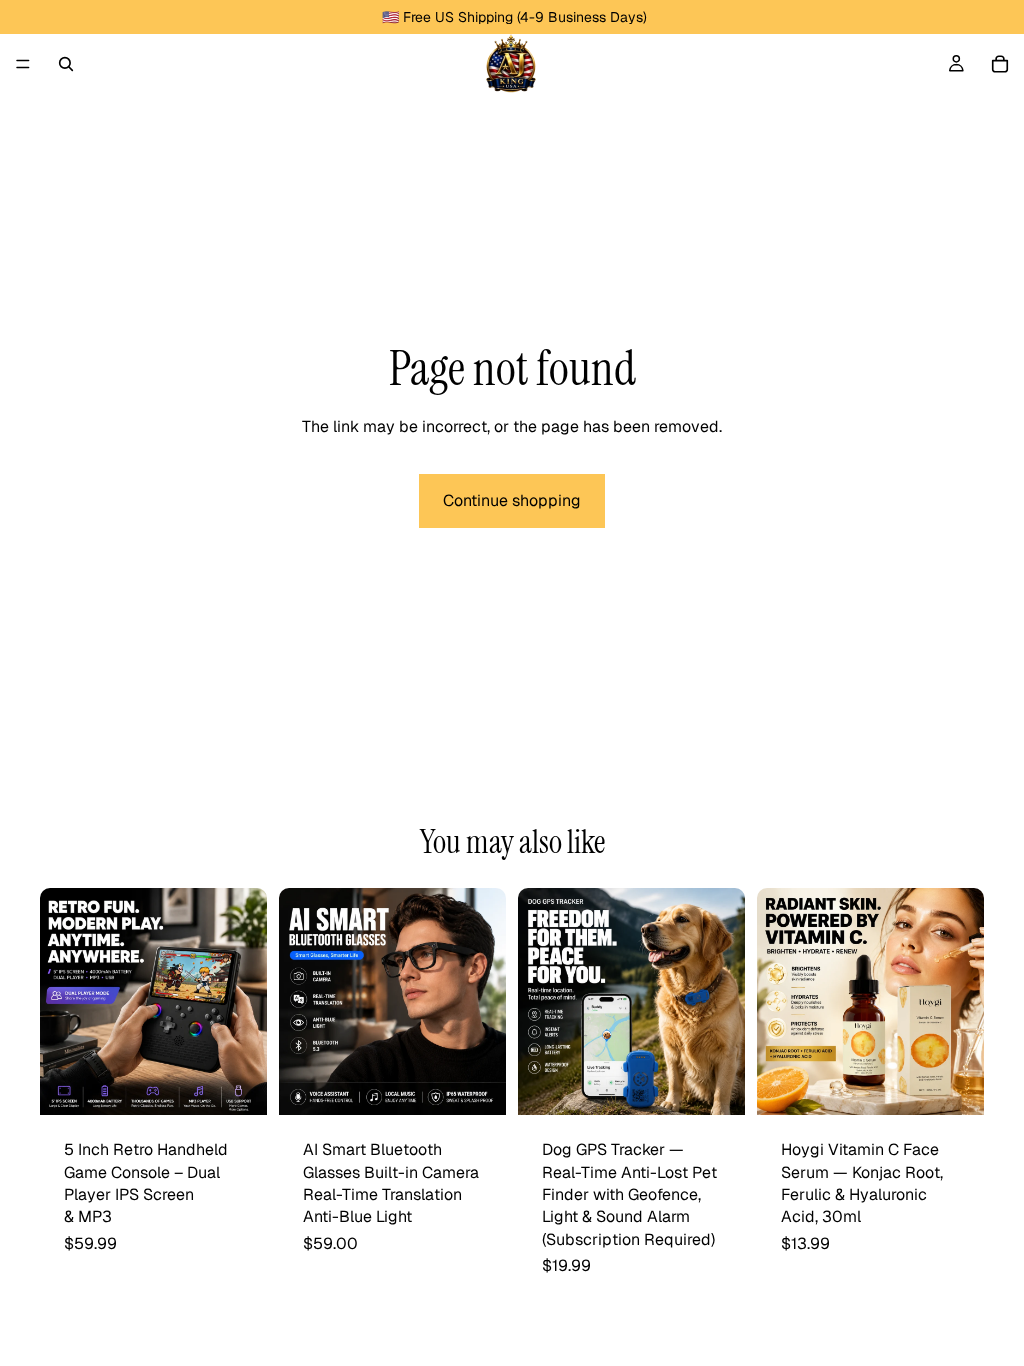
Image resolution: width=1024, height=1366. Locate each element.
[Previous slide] (62, 1002)
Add (731, 1083)
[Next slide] (245, 1002)
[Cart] (1000, 64)
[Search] (66, 64)
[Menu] (23, 64)
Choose (253, 1083)
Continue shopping (512, 500)
